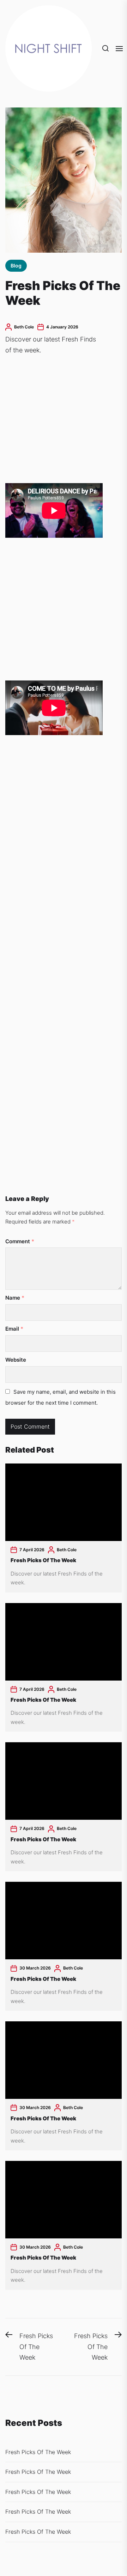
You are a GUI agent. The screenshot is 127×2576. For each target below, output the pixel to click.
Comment (20, 1241)
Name (15, 1298)
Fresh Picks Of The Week (43, 1560)
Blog (16, 266)
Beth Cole (24, 327)
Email (14, 1329)
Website (16, 1360)
